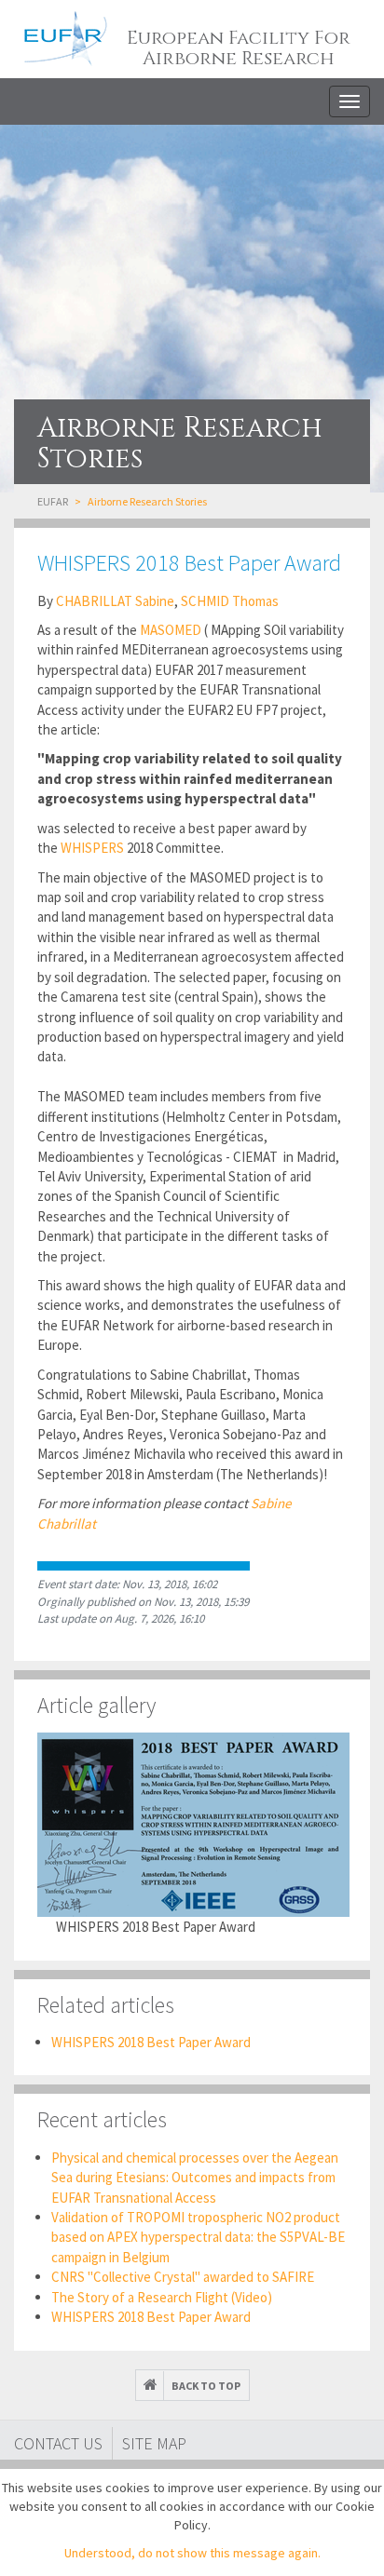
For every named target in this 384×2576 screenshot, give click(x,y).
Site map (154, 2443)
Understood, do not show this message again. (192, 2553)
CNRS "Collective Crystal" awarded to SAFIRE (183, 2277)
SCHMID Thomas (230, 601)
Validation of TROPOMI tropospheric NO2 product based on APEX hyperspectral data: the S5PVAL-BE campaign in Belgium (198, 2237)
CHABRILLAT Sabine (115, 601)
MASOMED (169, 630)
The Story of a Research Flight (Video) (162, 2297)
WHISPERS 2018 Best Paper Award (151, 2042)
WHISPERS (92, 848)
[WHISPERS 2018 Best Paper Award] (193, 1825)
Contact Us (58, 2443)
